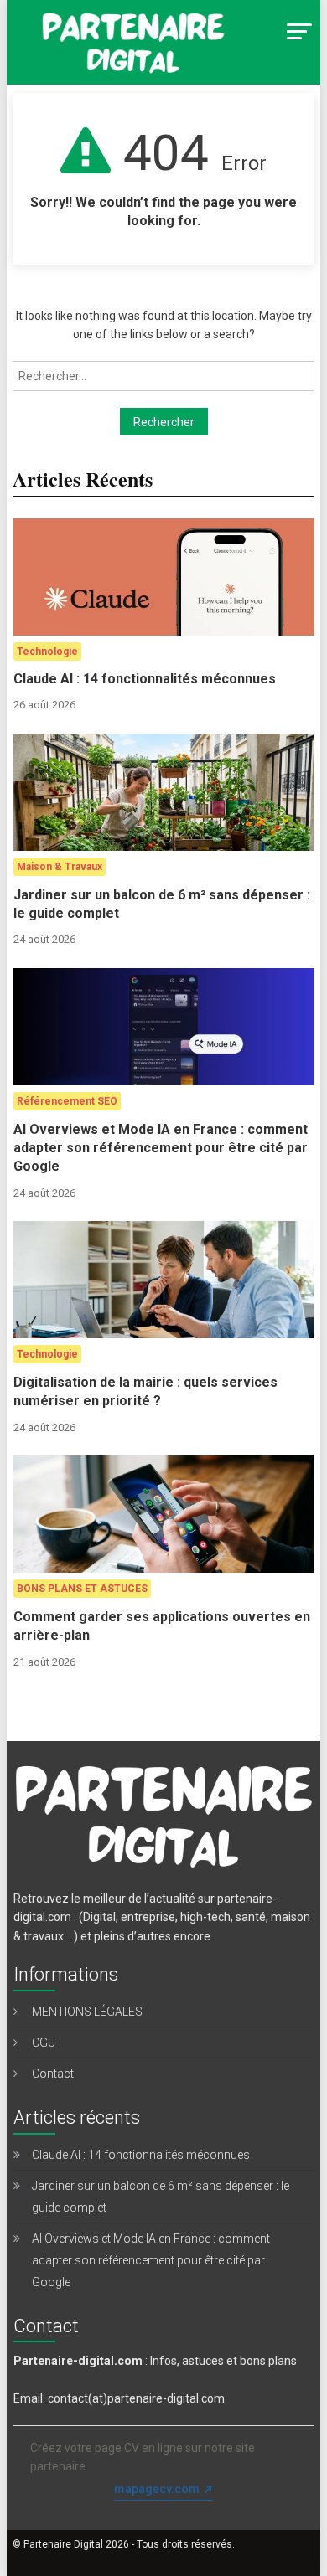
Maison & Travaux (60, 867)
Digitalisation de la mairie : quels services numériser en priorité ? (145, 1391)
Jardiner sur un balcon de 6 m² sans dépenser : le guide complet (162, 904)
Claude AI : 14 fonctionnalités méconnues (145, 679)
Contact (53, 2074)
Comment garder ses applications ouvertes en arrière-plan (162, 1626)
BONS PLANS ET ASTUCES (82, 1589)
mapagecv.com (157, 2489)
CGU (44, 2043)
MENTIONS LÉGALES (87, 2012)
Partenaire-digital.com (78, 2361)
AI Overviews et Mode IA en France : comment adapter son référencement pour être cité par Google (161, 1148)
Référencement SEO (67, 1101)
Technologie (47, 652)
